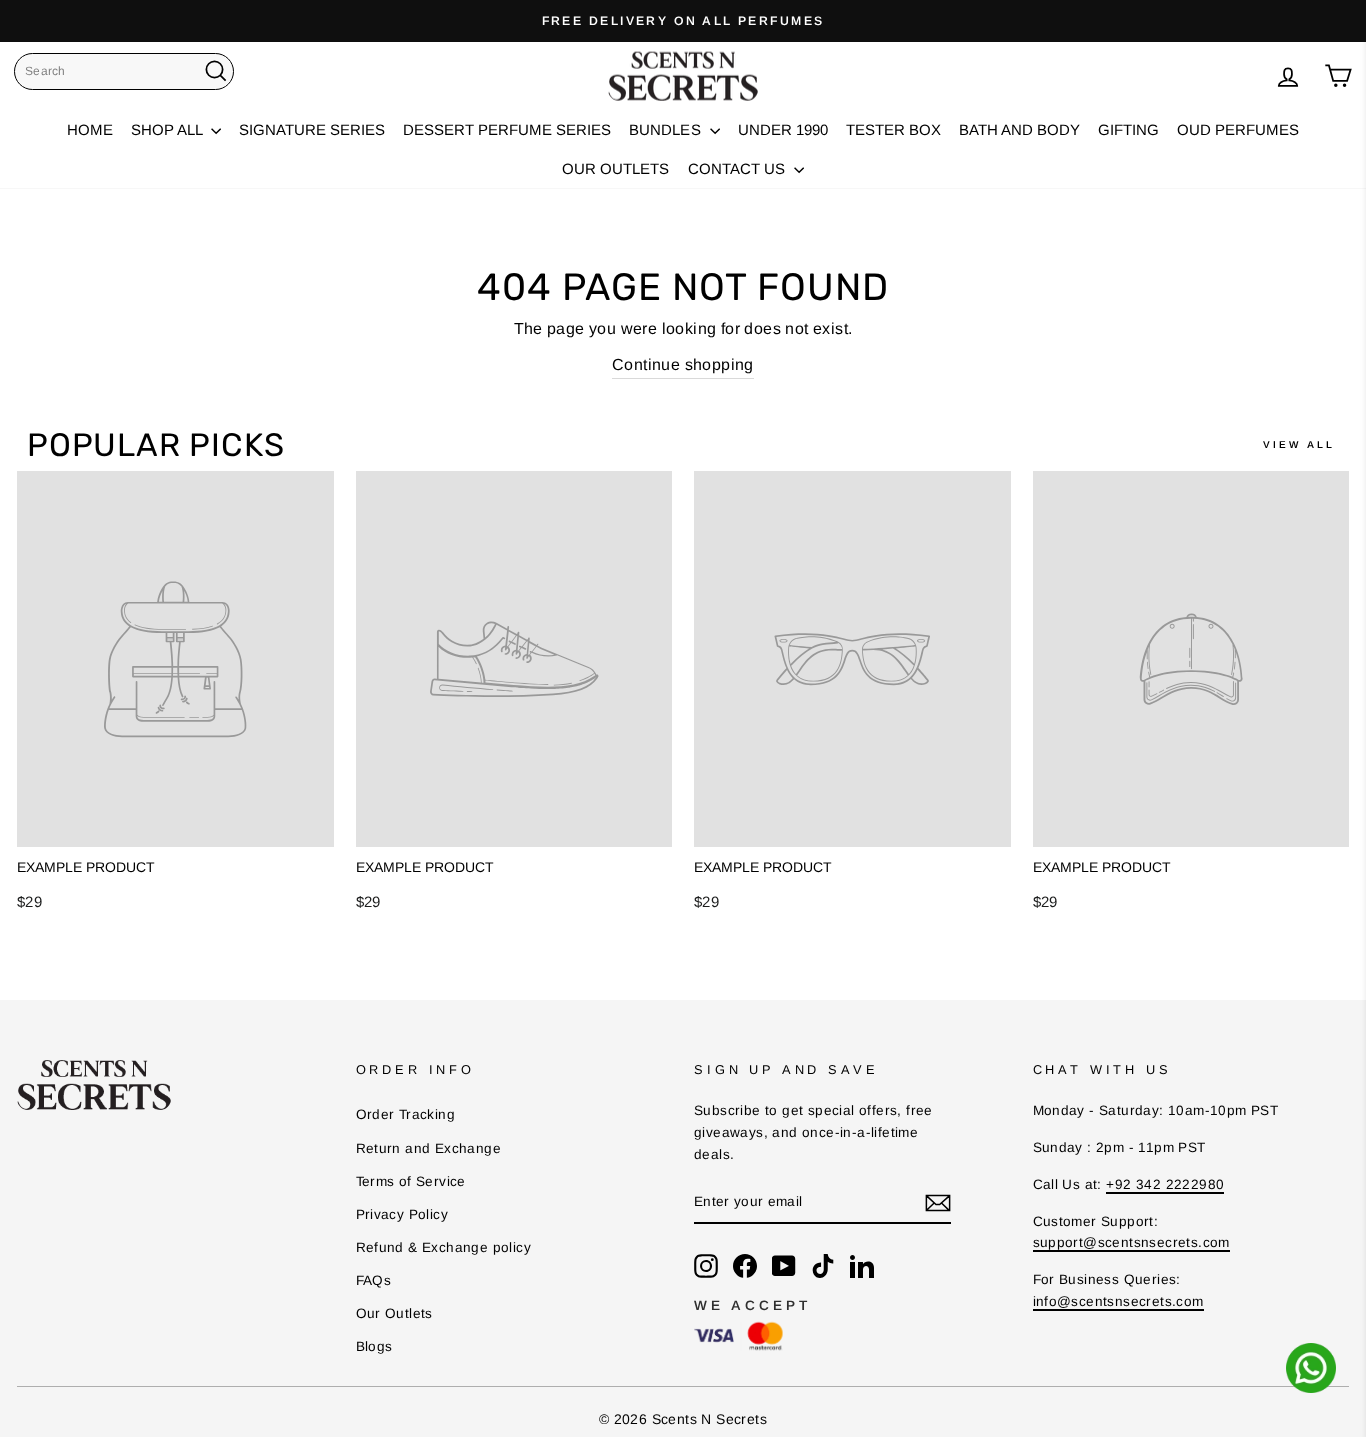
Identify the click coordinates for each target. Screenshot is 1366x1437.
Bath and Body (1019, 129)
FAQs (374, 1280)
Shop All (168, 129)
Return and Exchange (429, 1148)
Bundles (666, 129)
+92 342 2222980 (1165, 1184)
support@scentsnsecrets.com (1131, 1242)
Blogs (374, 1346)
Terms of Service (411, 1181)
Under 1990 (783, 129)
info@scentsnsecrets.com (1118, 1301)
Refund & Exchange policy (444, 1247)
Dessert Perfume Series (507, 129)
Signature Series (312, 129)
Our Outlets (615, 168)
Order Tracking (406, 1114)
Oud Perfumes (1238, 129)
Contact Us (738, 168)
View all (1299, 444)
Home (90, 129)
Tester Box (893, 129)
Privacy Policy (402, 1214)
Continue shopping (683, 364)
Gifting (1128, 129)
